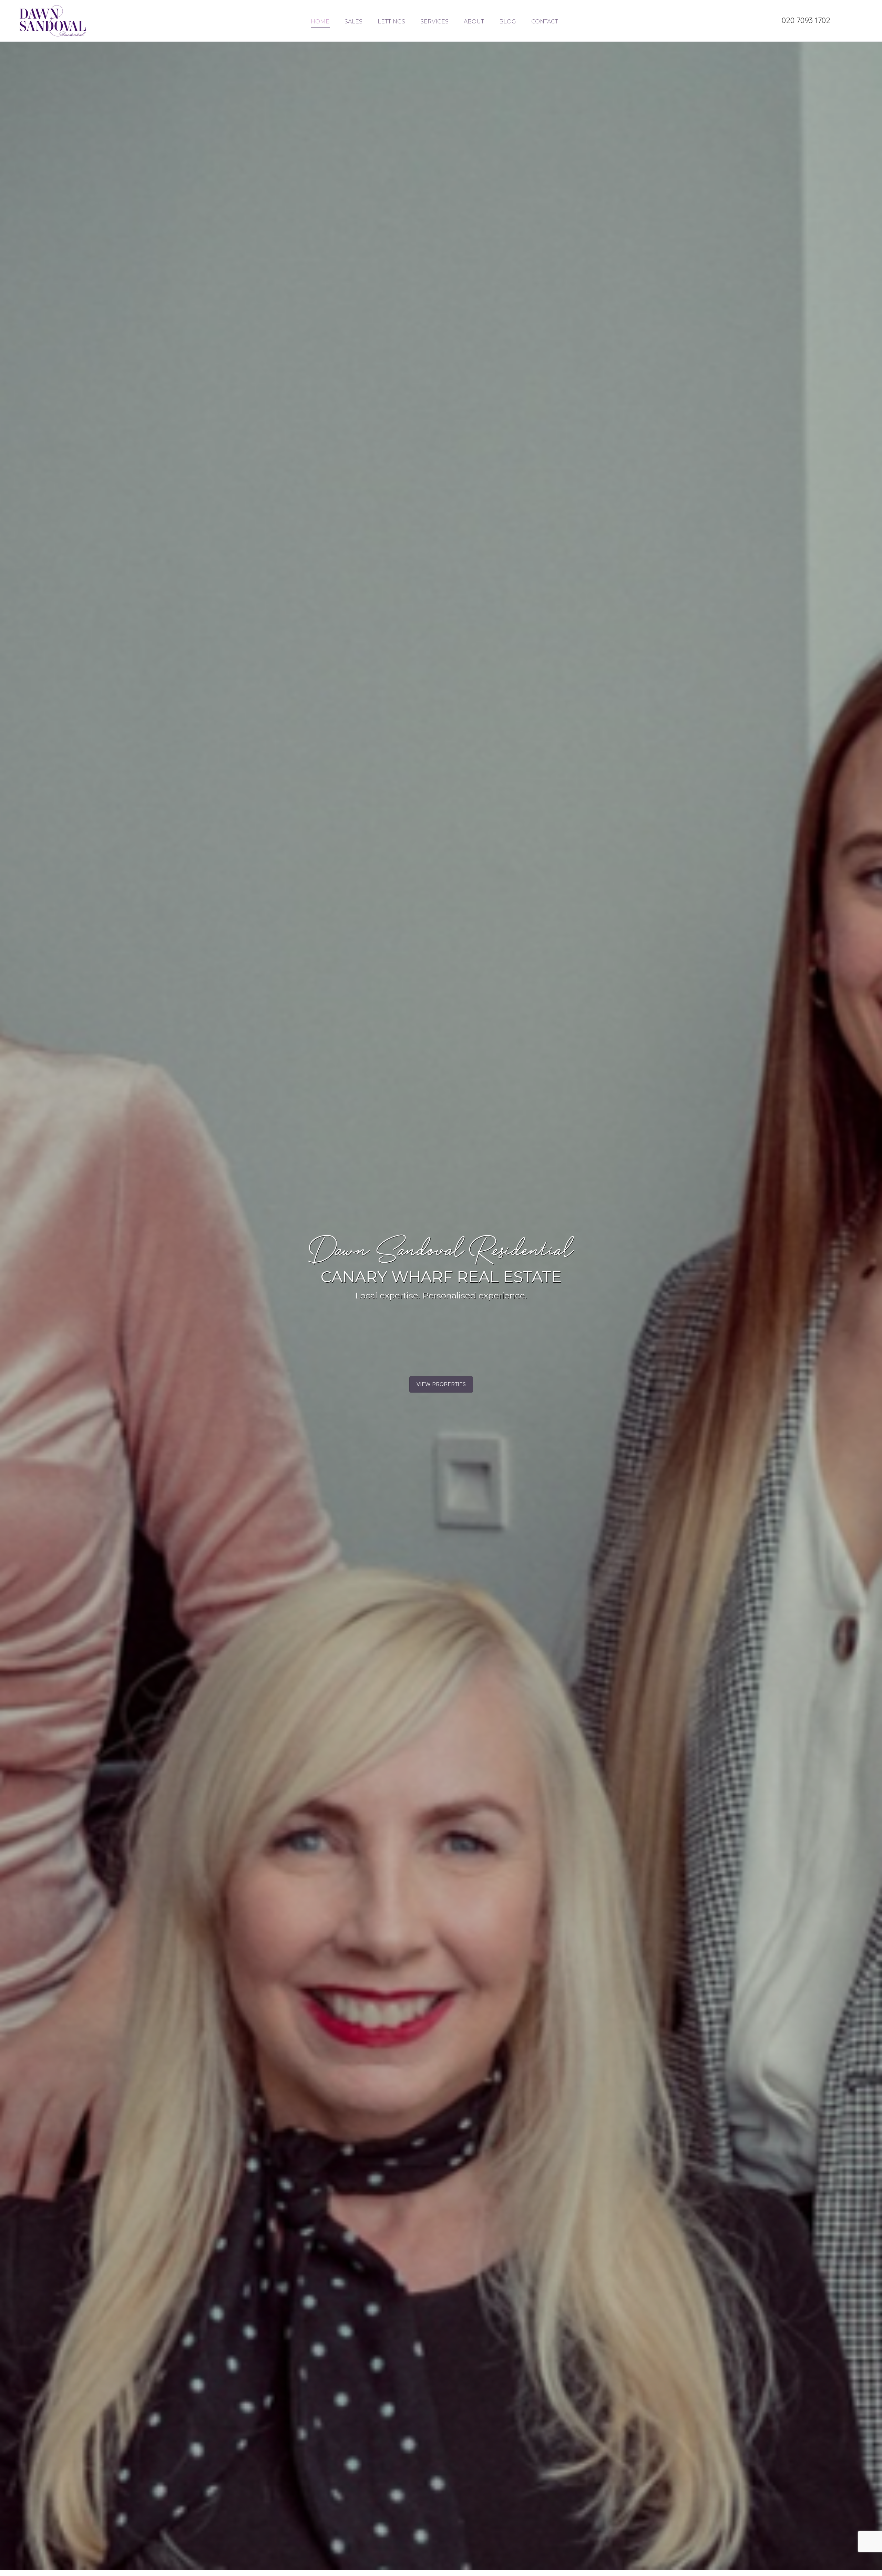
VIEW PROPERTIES (441, 1384)
